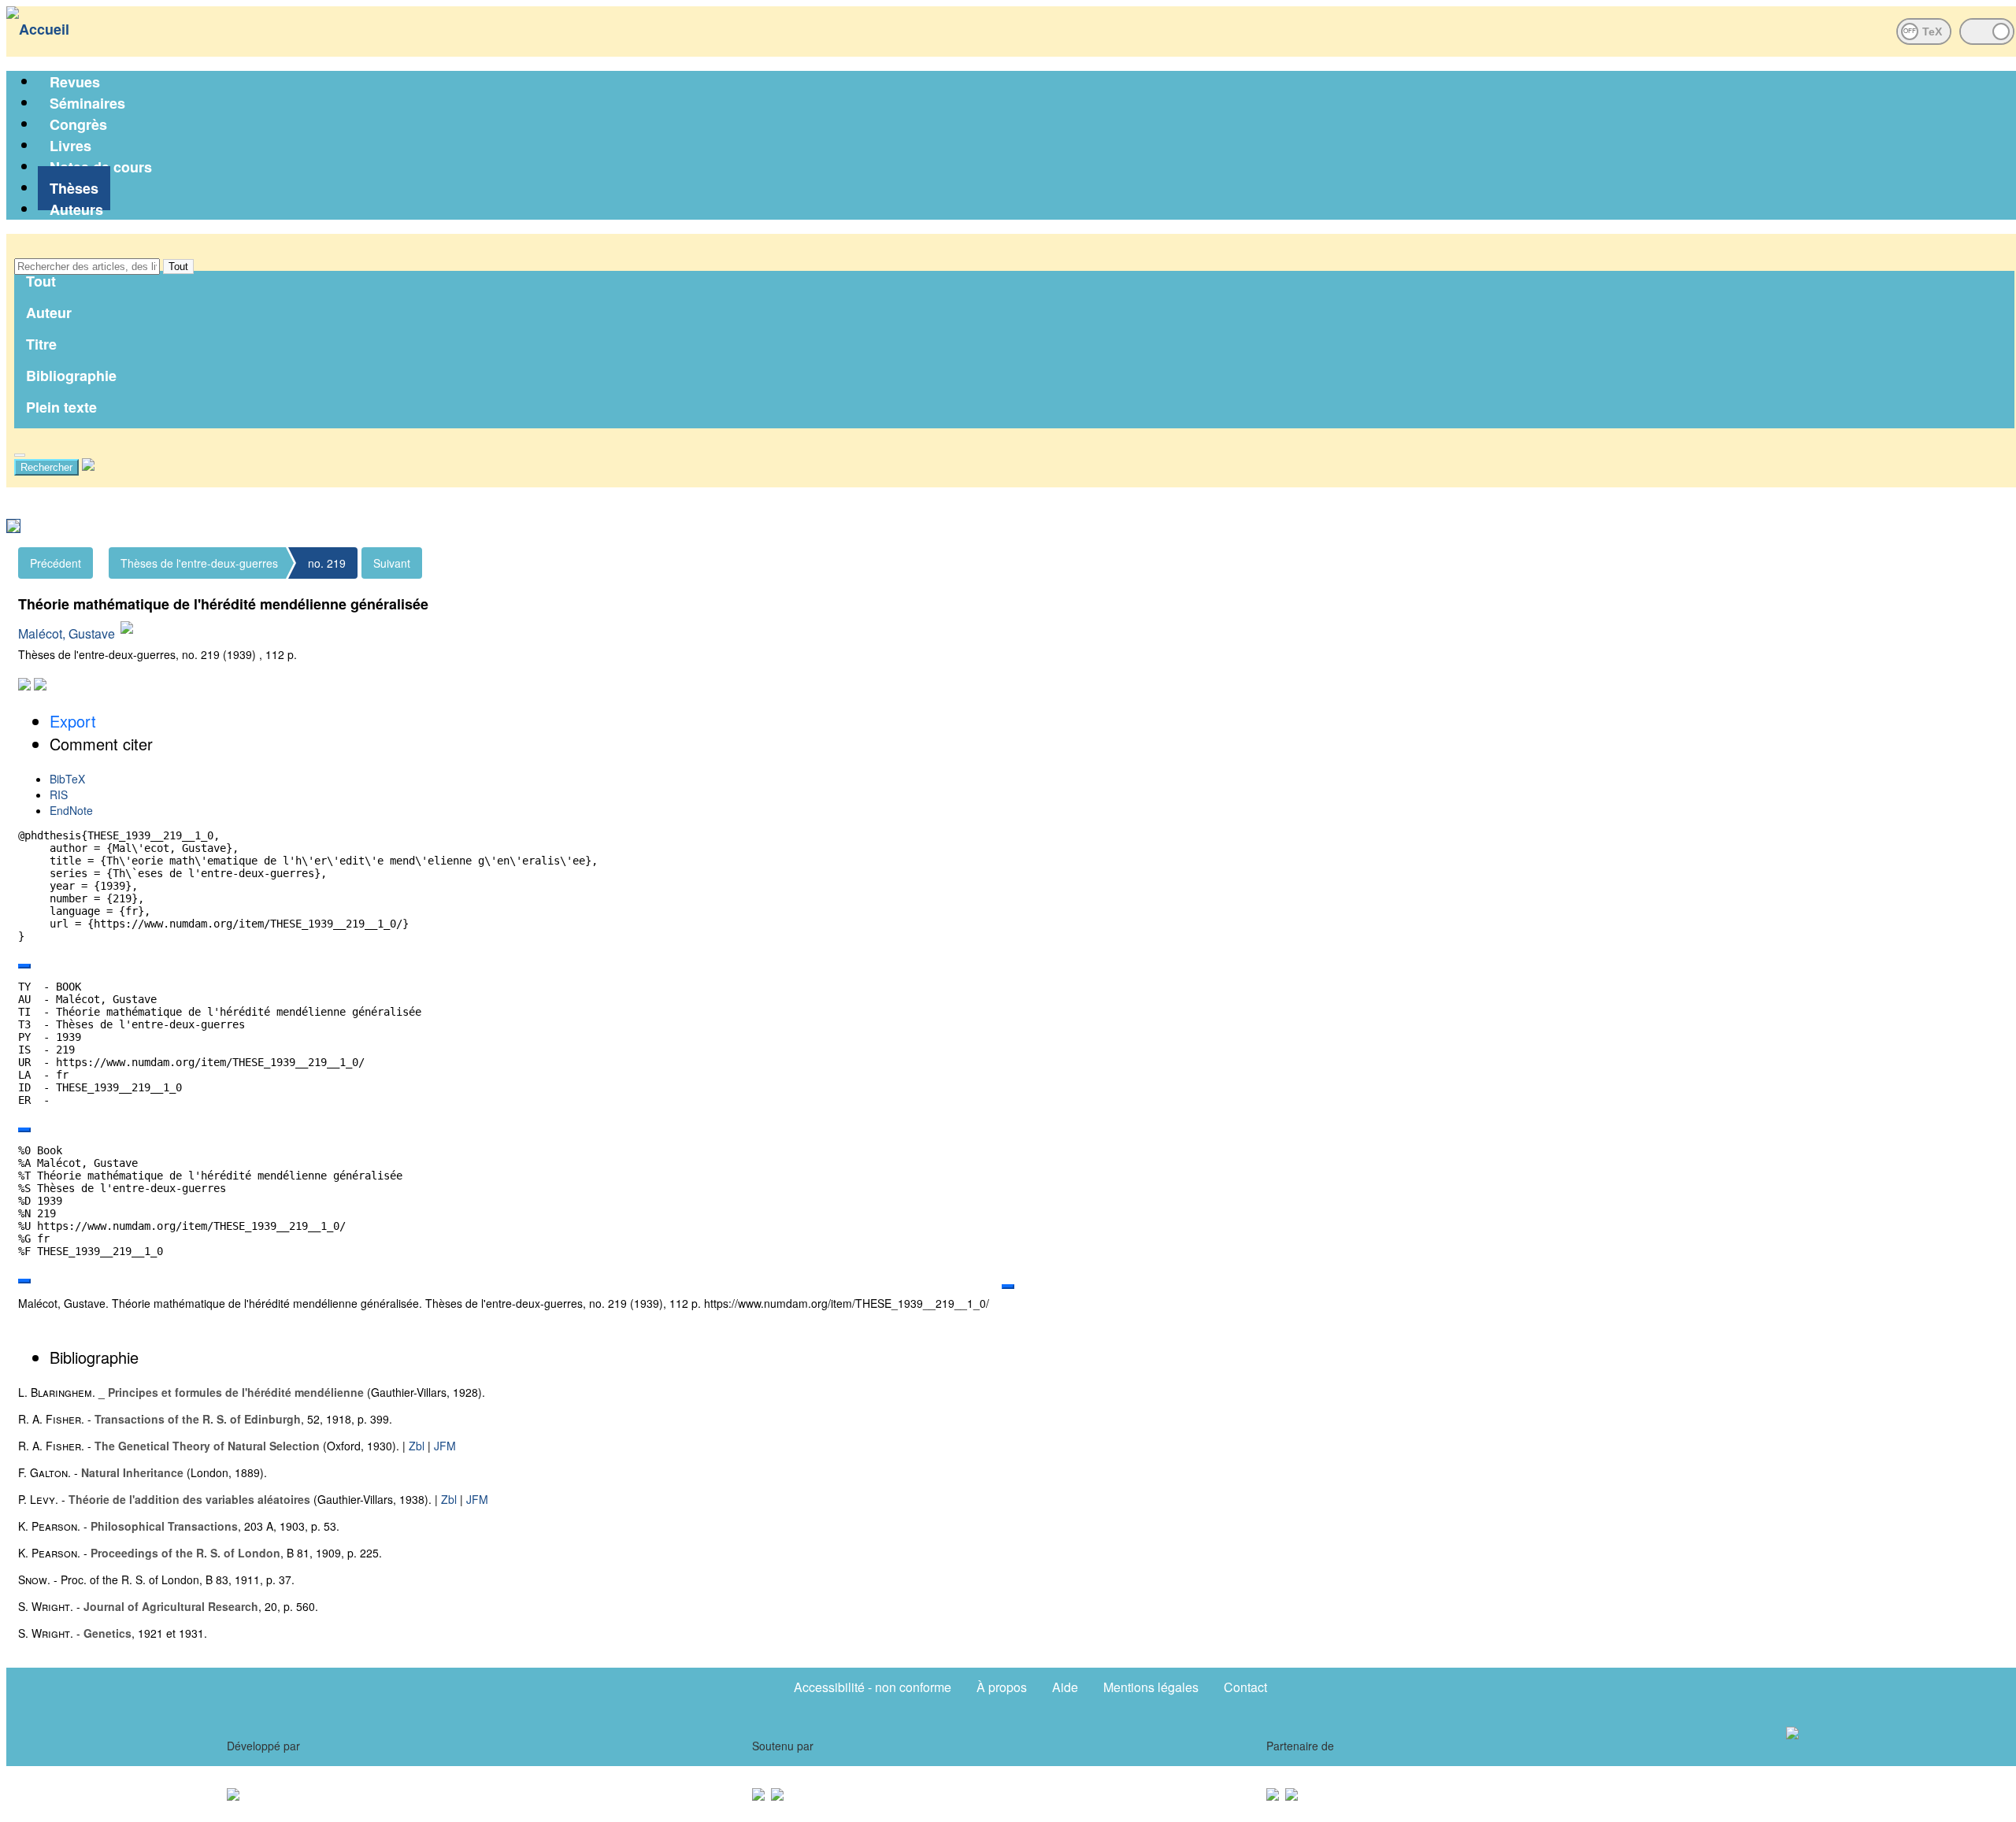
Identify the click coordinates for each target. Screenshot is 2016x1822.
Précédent (56, 563)
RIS (59, 794)
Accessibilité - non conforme (873, 1687)
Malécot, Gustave (67, 633)
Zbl (417, 1446)
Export (73, 721)
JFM (445, 1446)
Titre (41, 344)
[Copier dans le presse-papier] (24, 966)
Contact (1245, 1687)
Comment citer (101, 744)
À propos (1002, 1687)
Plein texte (61, 407)
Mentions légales (1151, 1687)
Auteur (49, 313)
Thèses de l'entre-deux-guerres (199, 563)
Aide (1065, 1687)
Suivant (392, 563)
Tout (178, 267)
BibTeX (67, 779)
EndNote (71, 810)
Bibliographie (71, 376)
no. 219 (327, 563)
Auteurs (76, 209)
